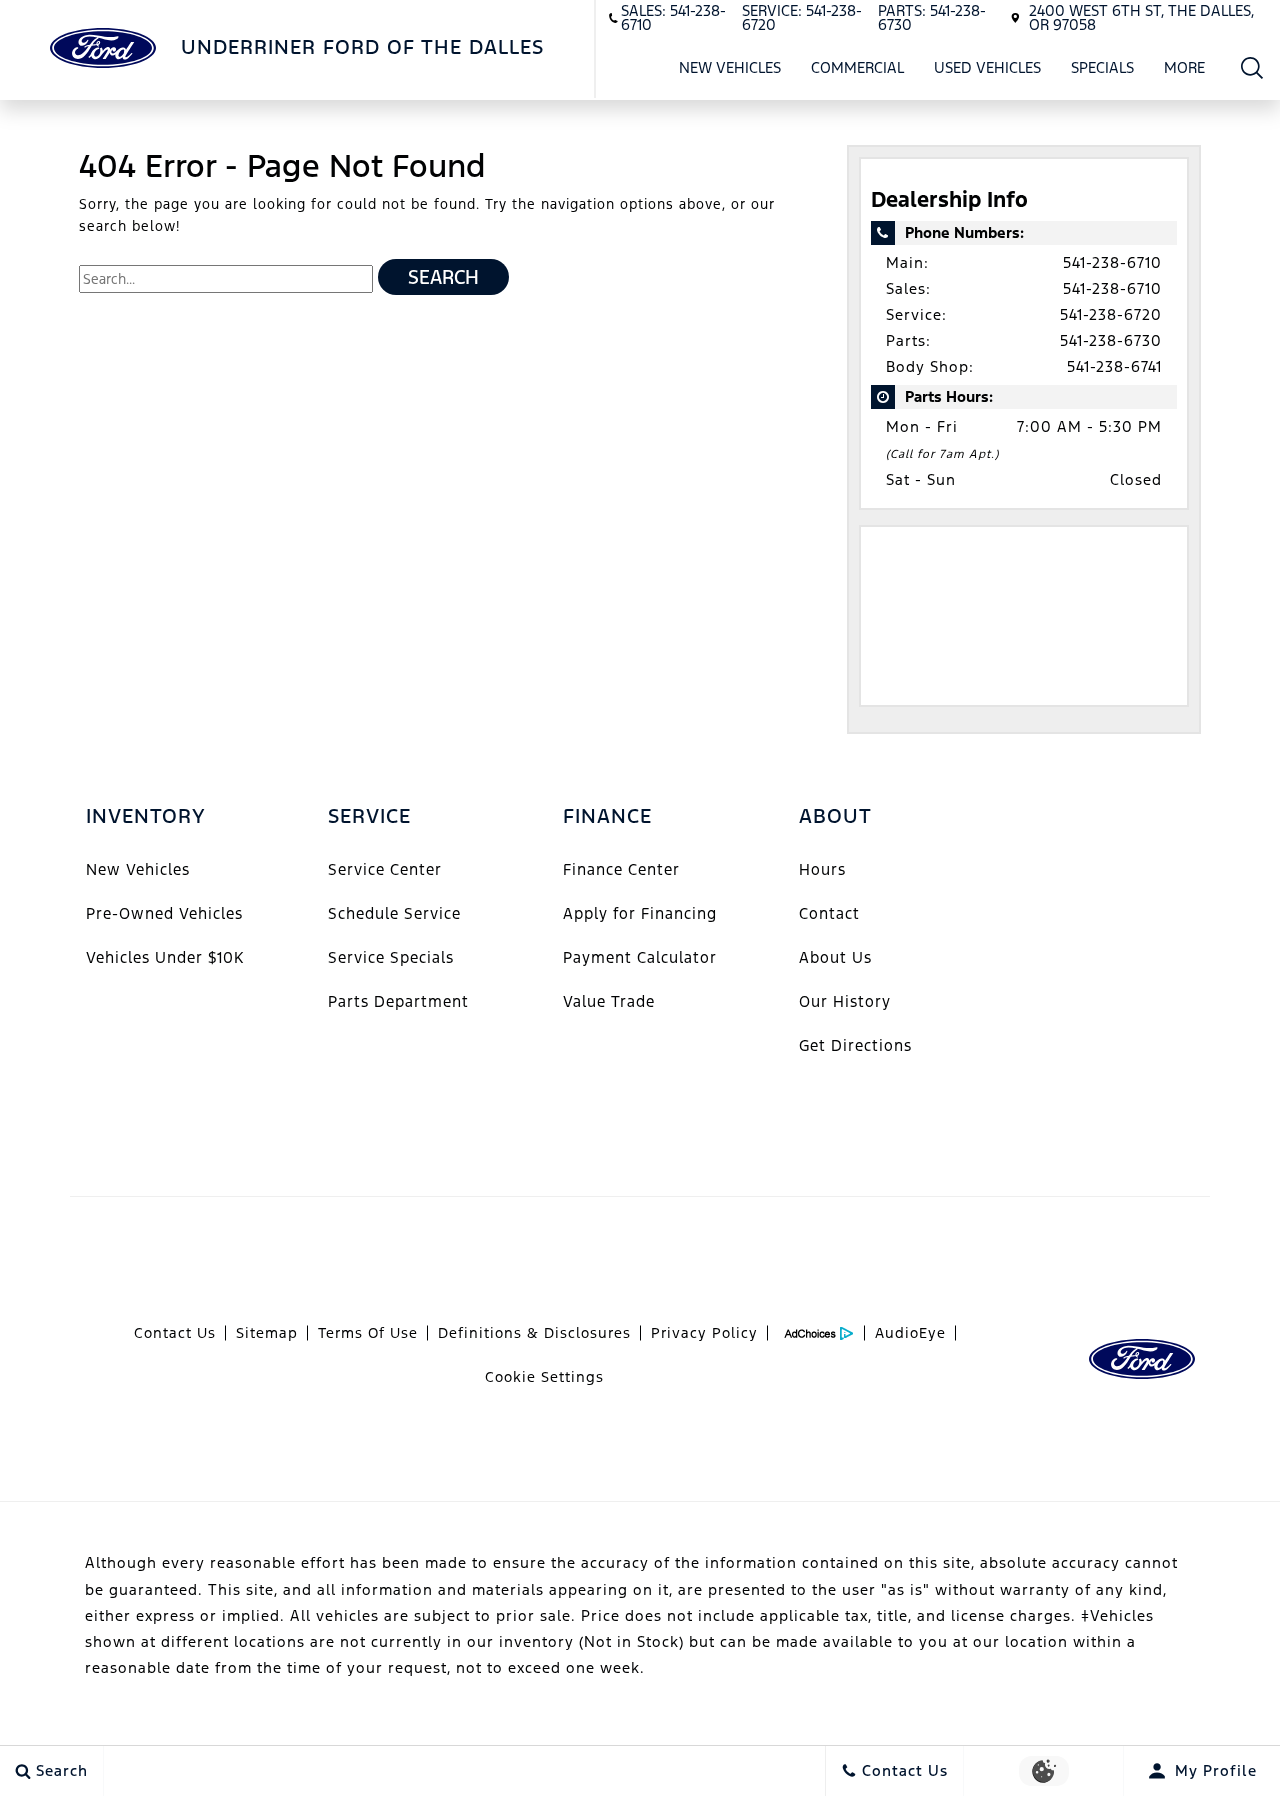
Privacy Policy (704, 1333)
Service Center (385, 869)
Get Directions (855, 1045)
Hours (822, 869)
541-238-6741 (1114, 366)
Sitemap (267, 1333)
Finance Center (621, 869)
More (1185, 71)
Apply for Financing (640, 913)
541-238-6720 (1111, 314)
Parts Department (398, 1001)
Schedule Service (394, 913)
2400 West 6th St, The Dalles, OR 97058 (1141, 17)
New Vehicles (730, 67)
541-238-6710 (1112, 262)
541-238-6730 (1111, 340)
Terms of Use (368, 1333)
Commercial (857, 67)
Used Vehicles (987, 67)
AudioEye (910, 1333)
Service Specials (391, 957)
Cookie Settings (544, 1377)
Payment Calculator (640, 957)
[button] (1252, 67)
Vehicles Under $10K (165, 957)
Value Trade (609, 1001)
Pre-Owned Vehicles (164, 913)
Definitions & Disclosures (534, 1333)
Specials (1102, 67)
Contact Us (175, 1333)
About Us (835, 957)
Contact (829, 913)
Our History (845, 1001)
